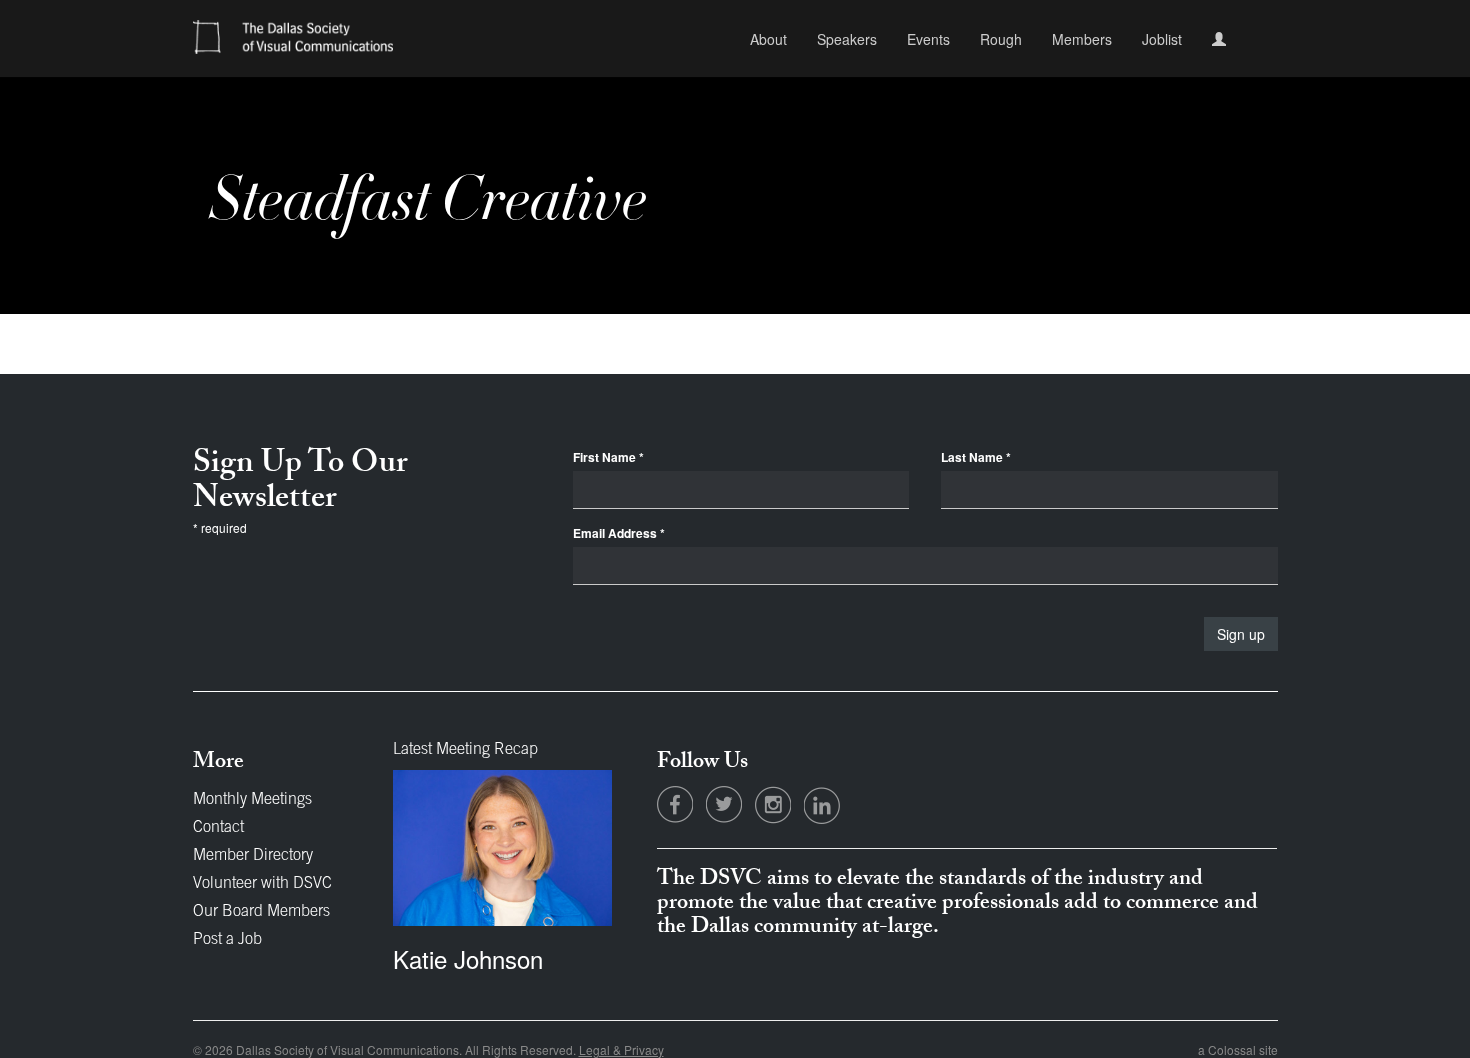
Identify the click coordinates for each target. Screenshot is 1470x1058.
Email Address (619, 533)
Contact (218, 828)
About (768, 39)
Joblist (1162, 39)
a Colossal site (1238, 1049)
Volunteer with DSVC (262, 884)
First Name (608, 457)
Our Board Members (261, 912)
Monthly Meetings (252, 800)
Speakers (847, 39)
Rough (1001, 39)
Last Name (976, 457)
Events (928, 39)
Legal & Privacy (621, 1049)
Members (1082, 39)
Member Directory (253, 856)
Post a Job (227, 940)
